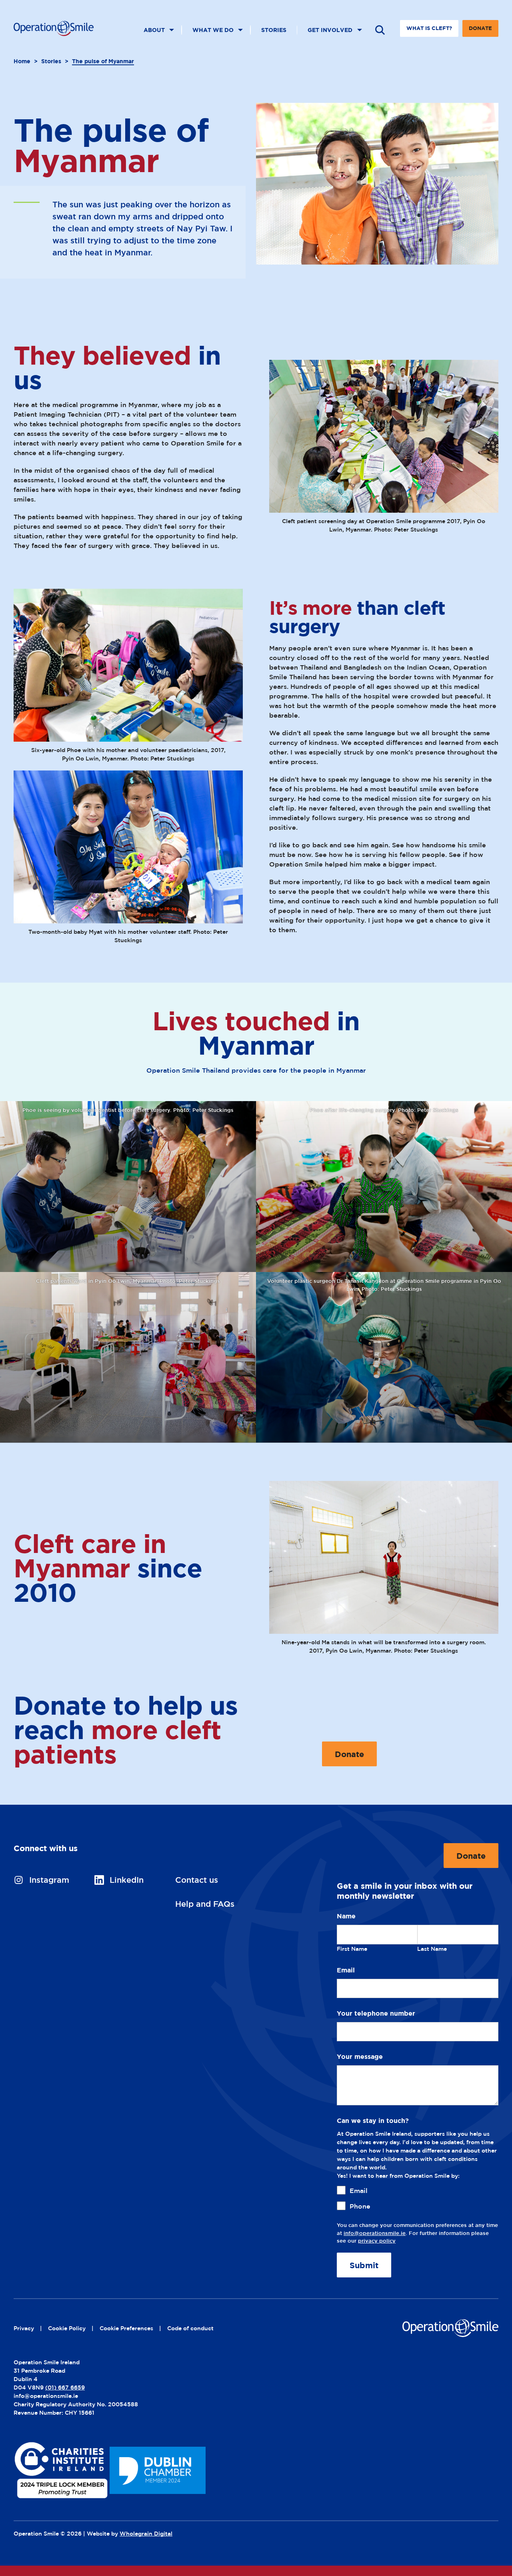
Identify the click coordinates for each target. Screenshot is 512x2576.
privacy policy (377, 2241)
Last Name (432, 1949)
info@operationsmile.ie (375, 2233)
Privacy (24, 2328)
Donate (480, 31)
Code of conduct (190, 2328)
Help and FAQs (205, 1904)
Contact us (197, 1880)
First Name (352, 1949)
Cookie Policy (67, 2328)
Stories (274, 30)
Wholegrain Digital (146, 2533)
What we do (213, 30)
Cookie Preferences (126, 2328)
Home (22, 61)
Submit (364, 2265)
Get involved (330, 30)
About (154, 30)
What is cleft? (429, 28)
